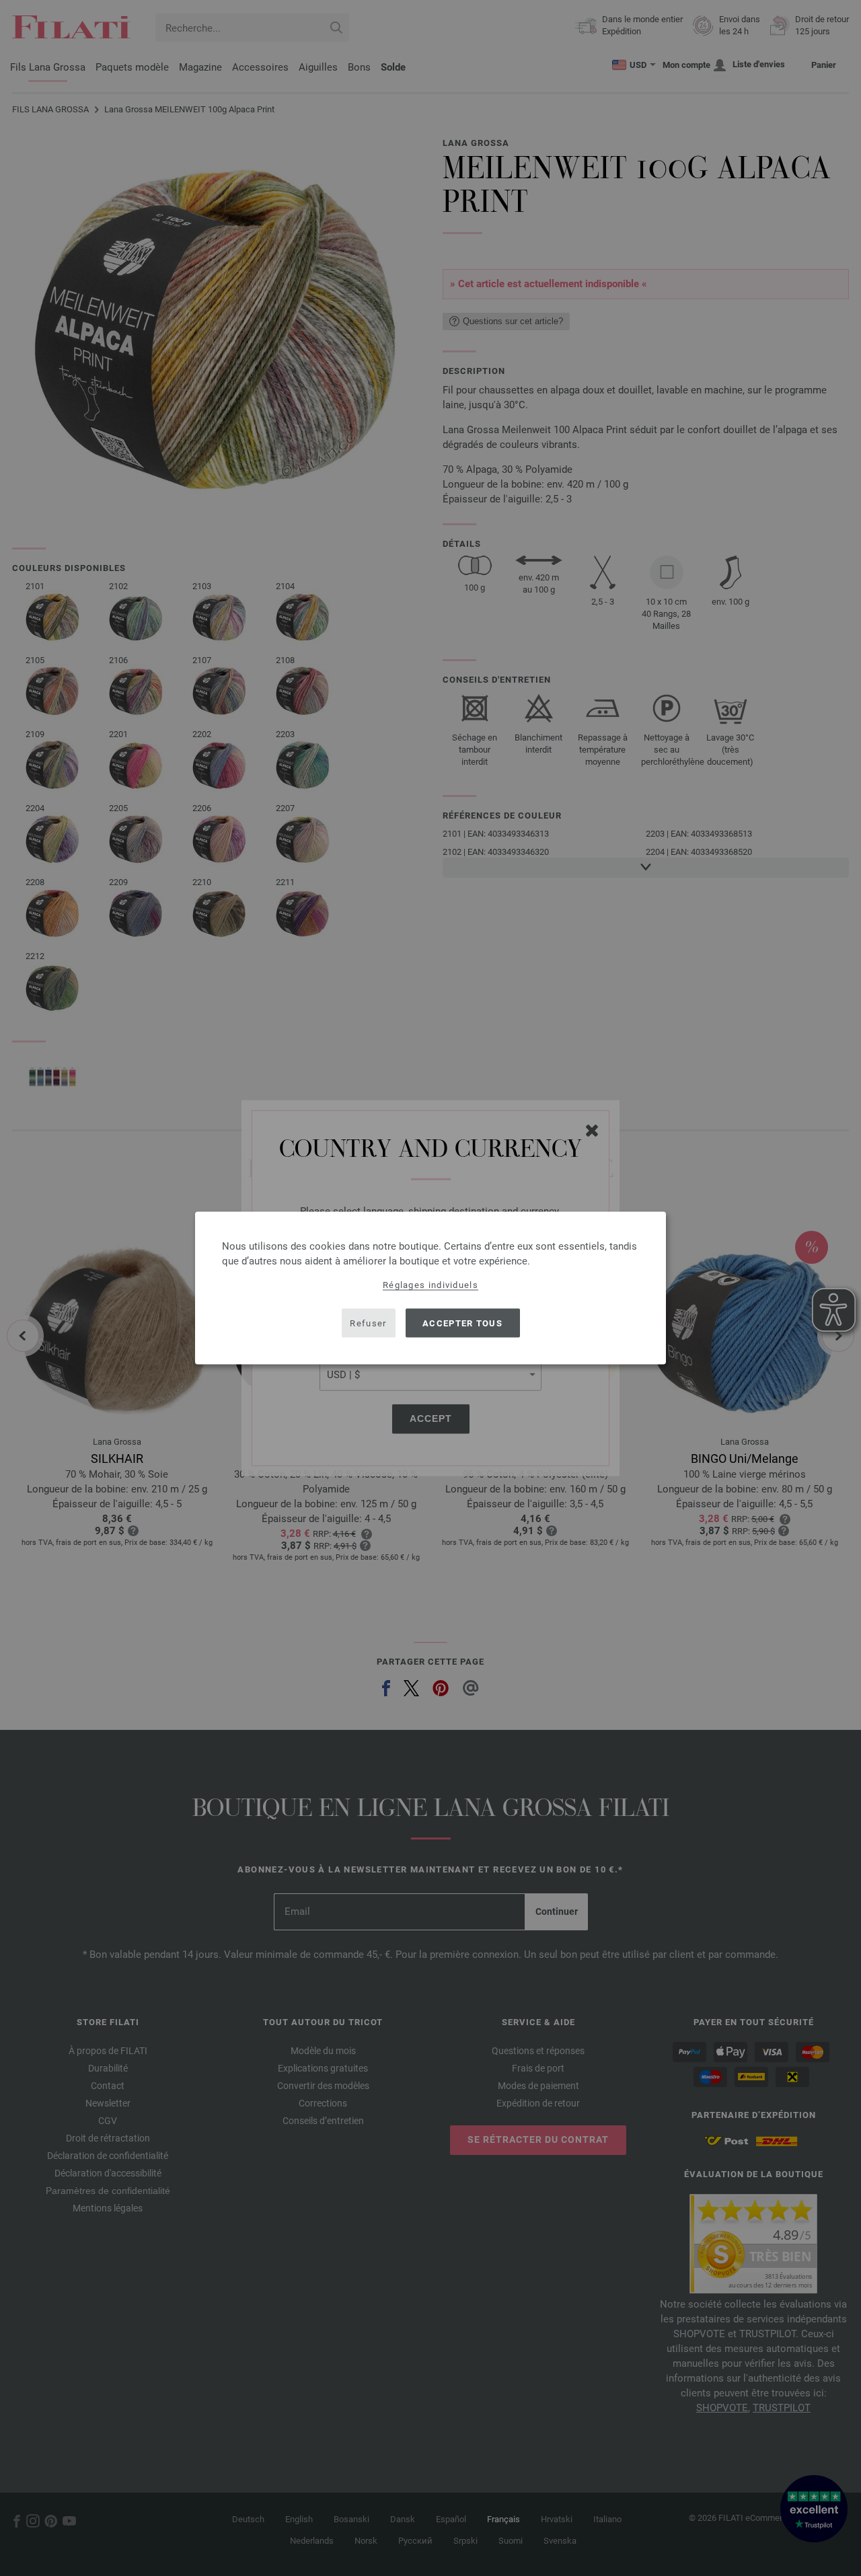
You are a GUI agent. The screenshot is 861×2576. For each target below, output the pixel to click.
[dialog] (430, 1288)
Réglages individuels (430, 1285)
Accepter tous (462, 1323)
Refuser (368, 1323)
